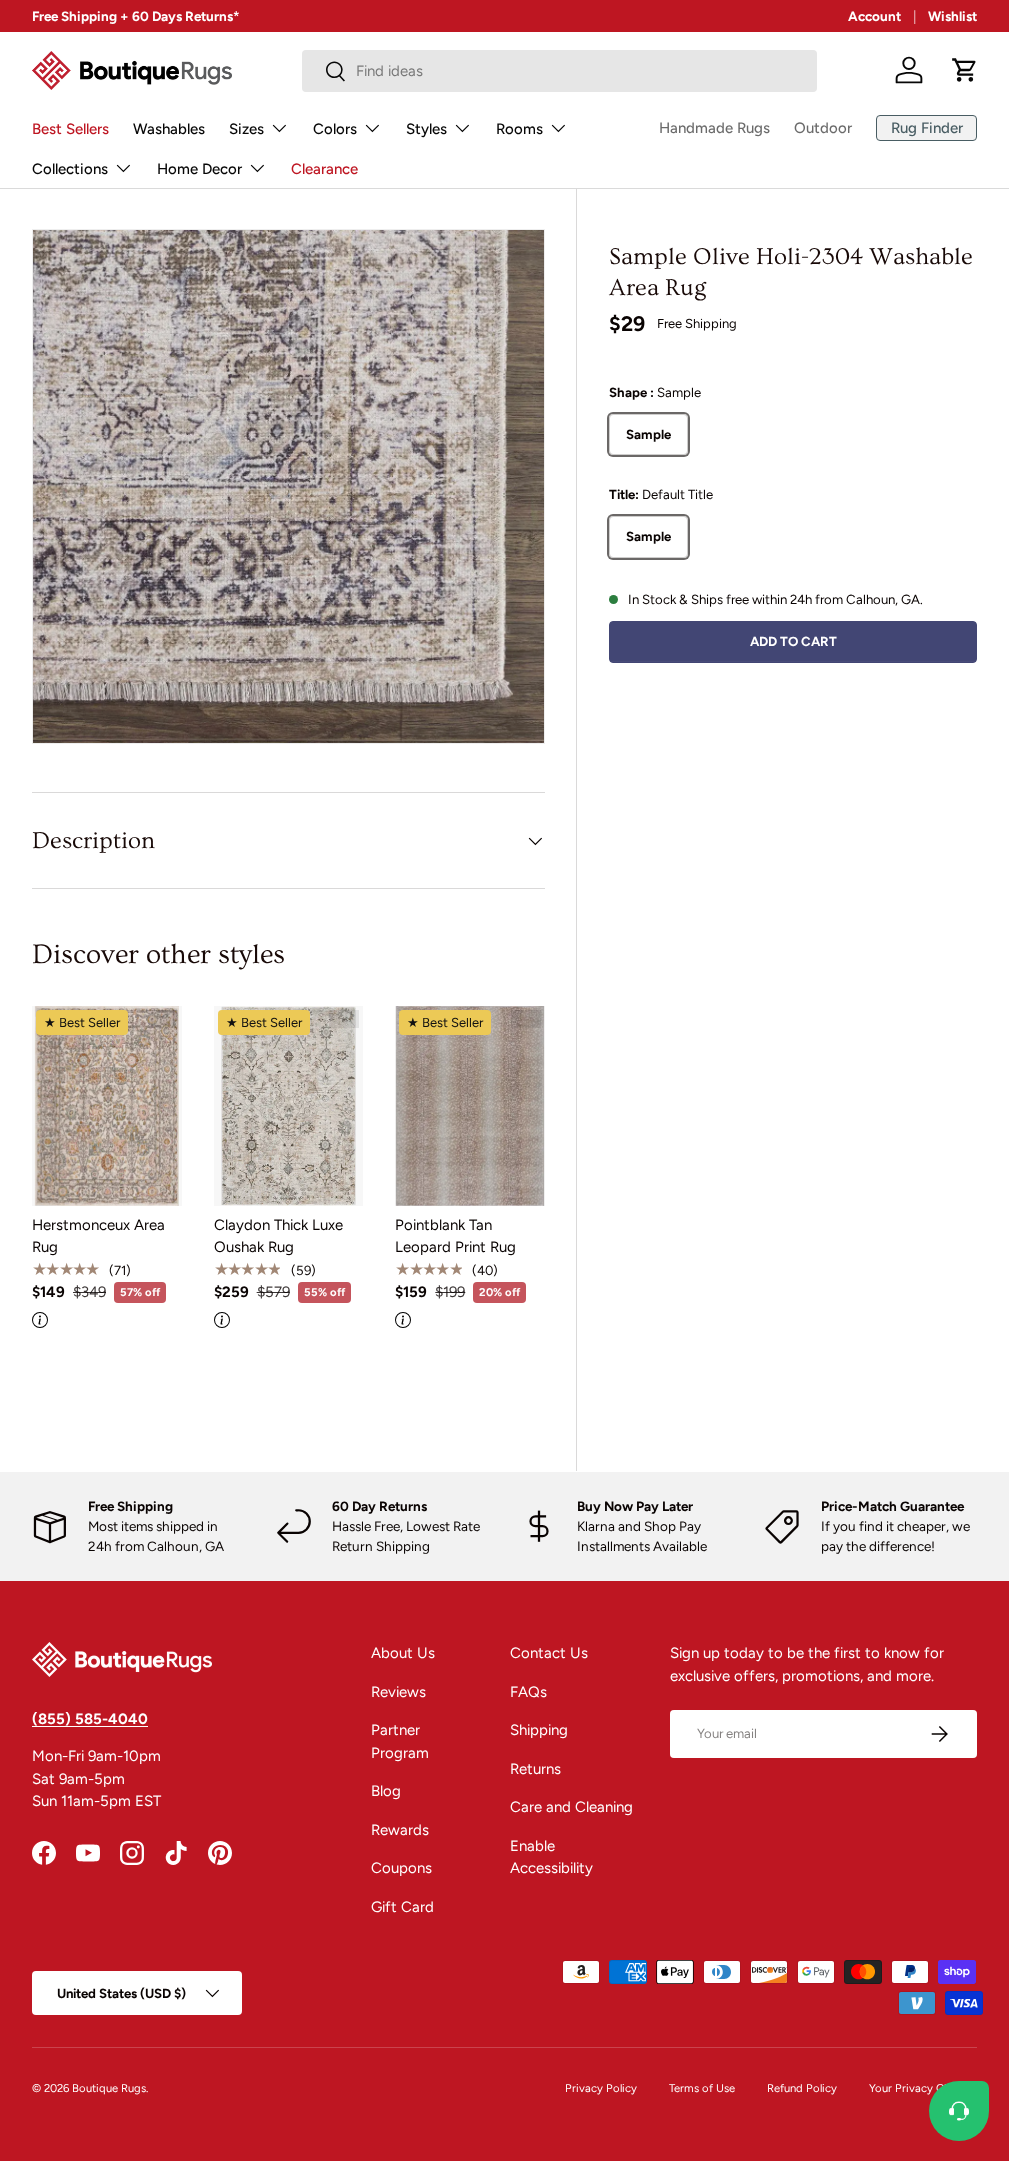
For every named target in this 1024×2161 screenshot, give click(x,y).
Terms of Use (702, 2088)
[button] (965, 70)
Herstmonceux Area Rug (98, 1236)
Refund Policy (802, 2088)
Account (874, 16)
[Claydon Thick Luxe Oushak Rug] (289, 1106)
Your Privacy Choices (923, 2088)
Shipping (539, 1730)
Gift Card (402, 1907)
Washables (169, 129)
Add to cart (793, 641)
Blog (386, 1791)
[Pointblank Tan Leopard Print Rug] (470, 1106)
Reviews (398, 1692)
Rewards (400, 1830)
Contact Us (549, 1653)
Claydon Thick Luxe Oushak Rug (278, 1236)
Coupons (401, 1868)
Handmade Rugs (714, 128)
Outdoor (823, 128)
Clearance (324, 169)
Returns (535, 1769)
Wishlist (952, 16)
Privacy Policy (601, 2088)
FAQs (528, 1692)
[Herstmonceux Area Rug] (107, 1106)
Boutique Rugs (109, 2088)
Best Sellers (70, 129)
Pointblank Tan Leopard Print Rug (455, 1236)
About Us (403, 1653)
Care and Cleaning (571, 1807)
